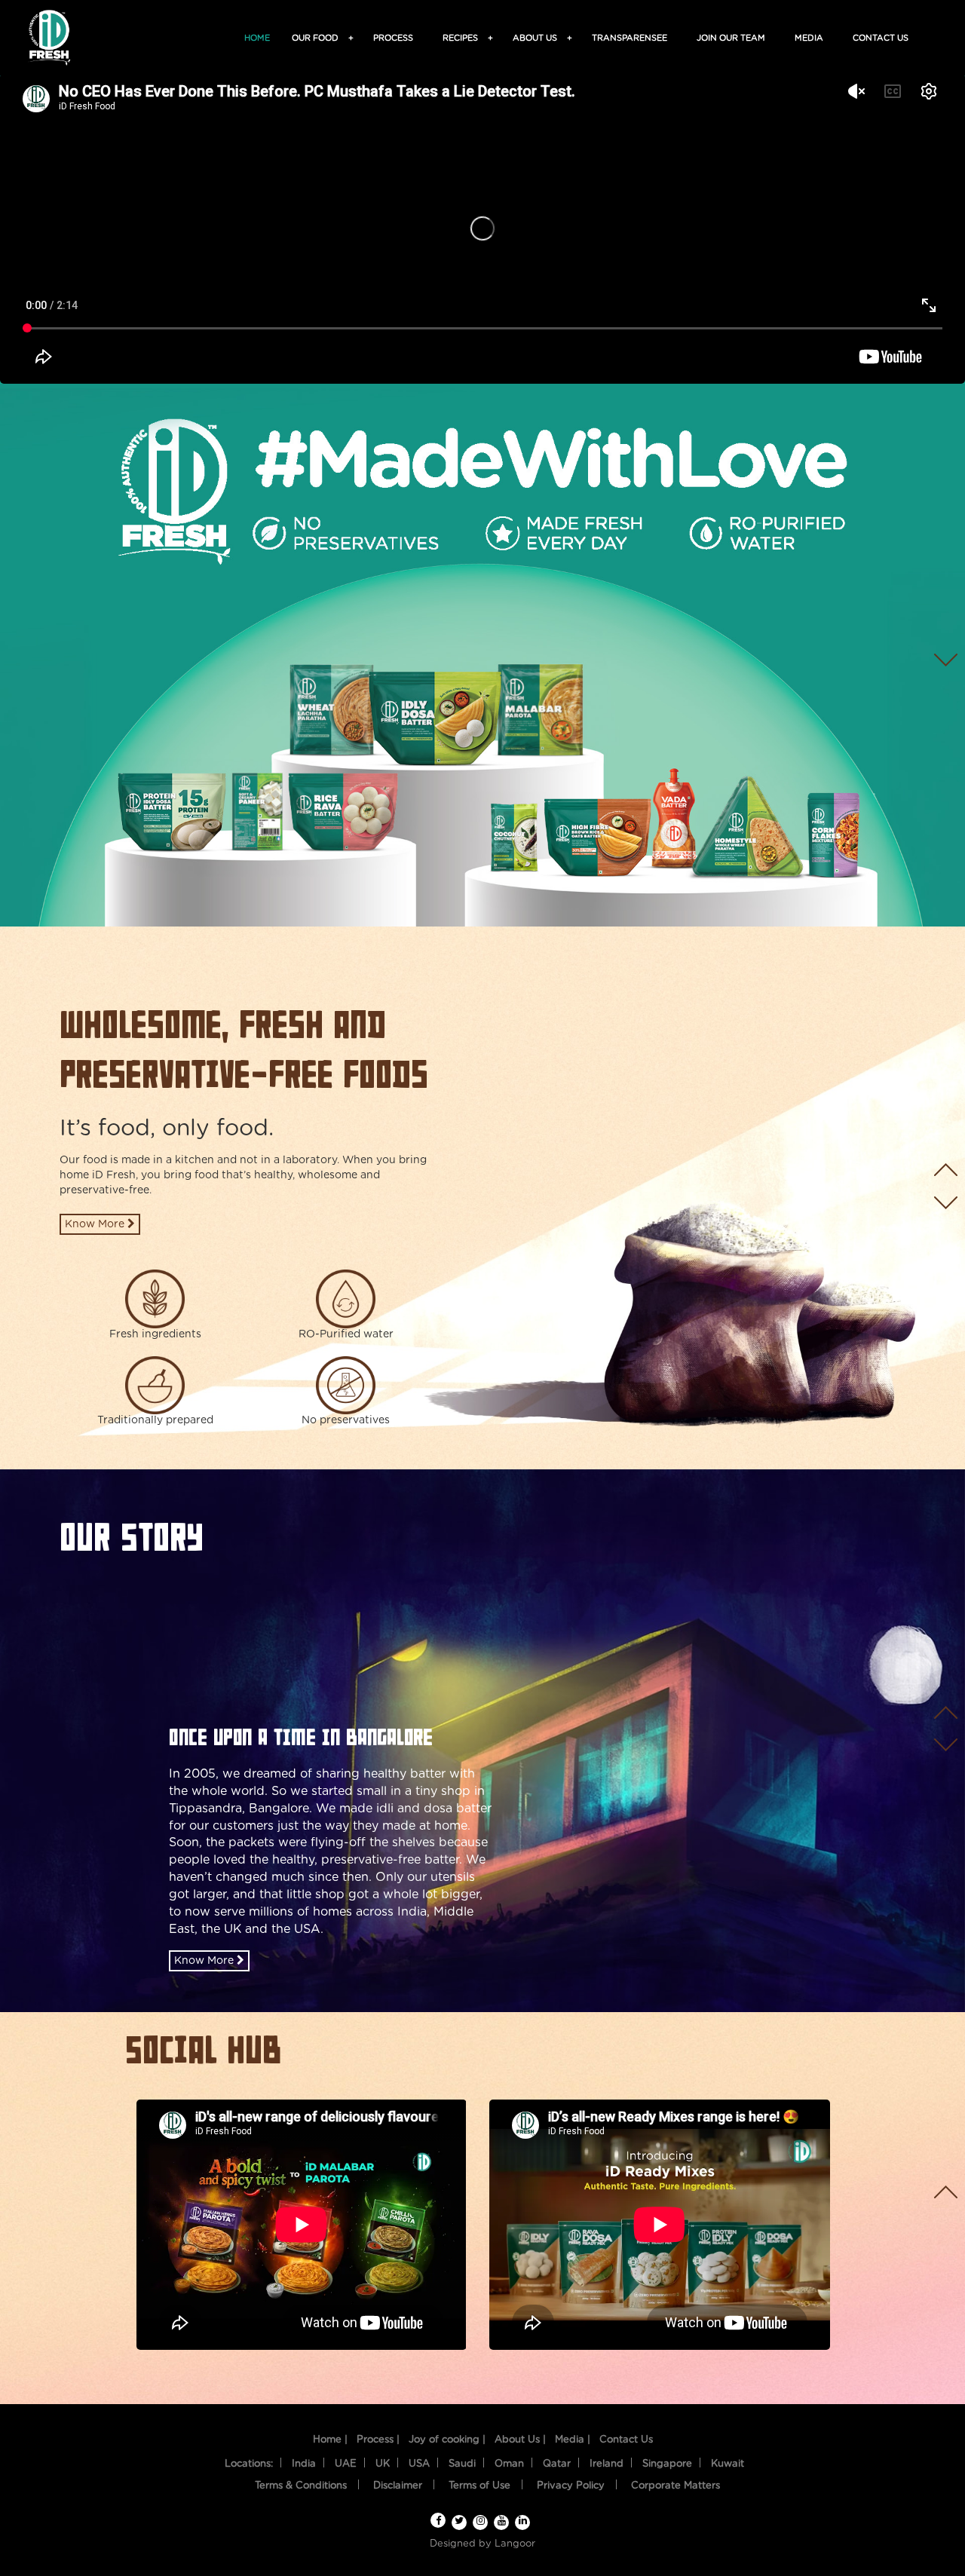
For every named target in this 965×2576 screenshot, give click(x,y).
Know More (96, 1224)
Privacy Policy (571, 2486)
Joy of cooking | (447, 2440)
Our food (317, 38)
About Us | (520, 2440)
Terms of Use (479, 2486)
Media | (573, 2440)
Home (257, 38)
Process (393, 38)
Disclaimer (398, 2486)
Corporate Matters (675, 2486)
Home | (330, 2440)
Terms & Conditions (301, 2486)
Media (809, 38)
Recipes (463, 38)
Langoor (515, 2544)
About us (537, 38)
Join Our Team (731, 38)
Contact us (881, 38)
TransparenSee (630, 38)
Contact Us (626, 2440)
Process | (378, 2440)
